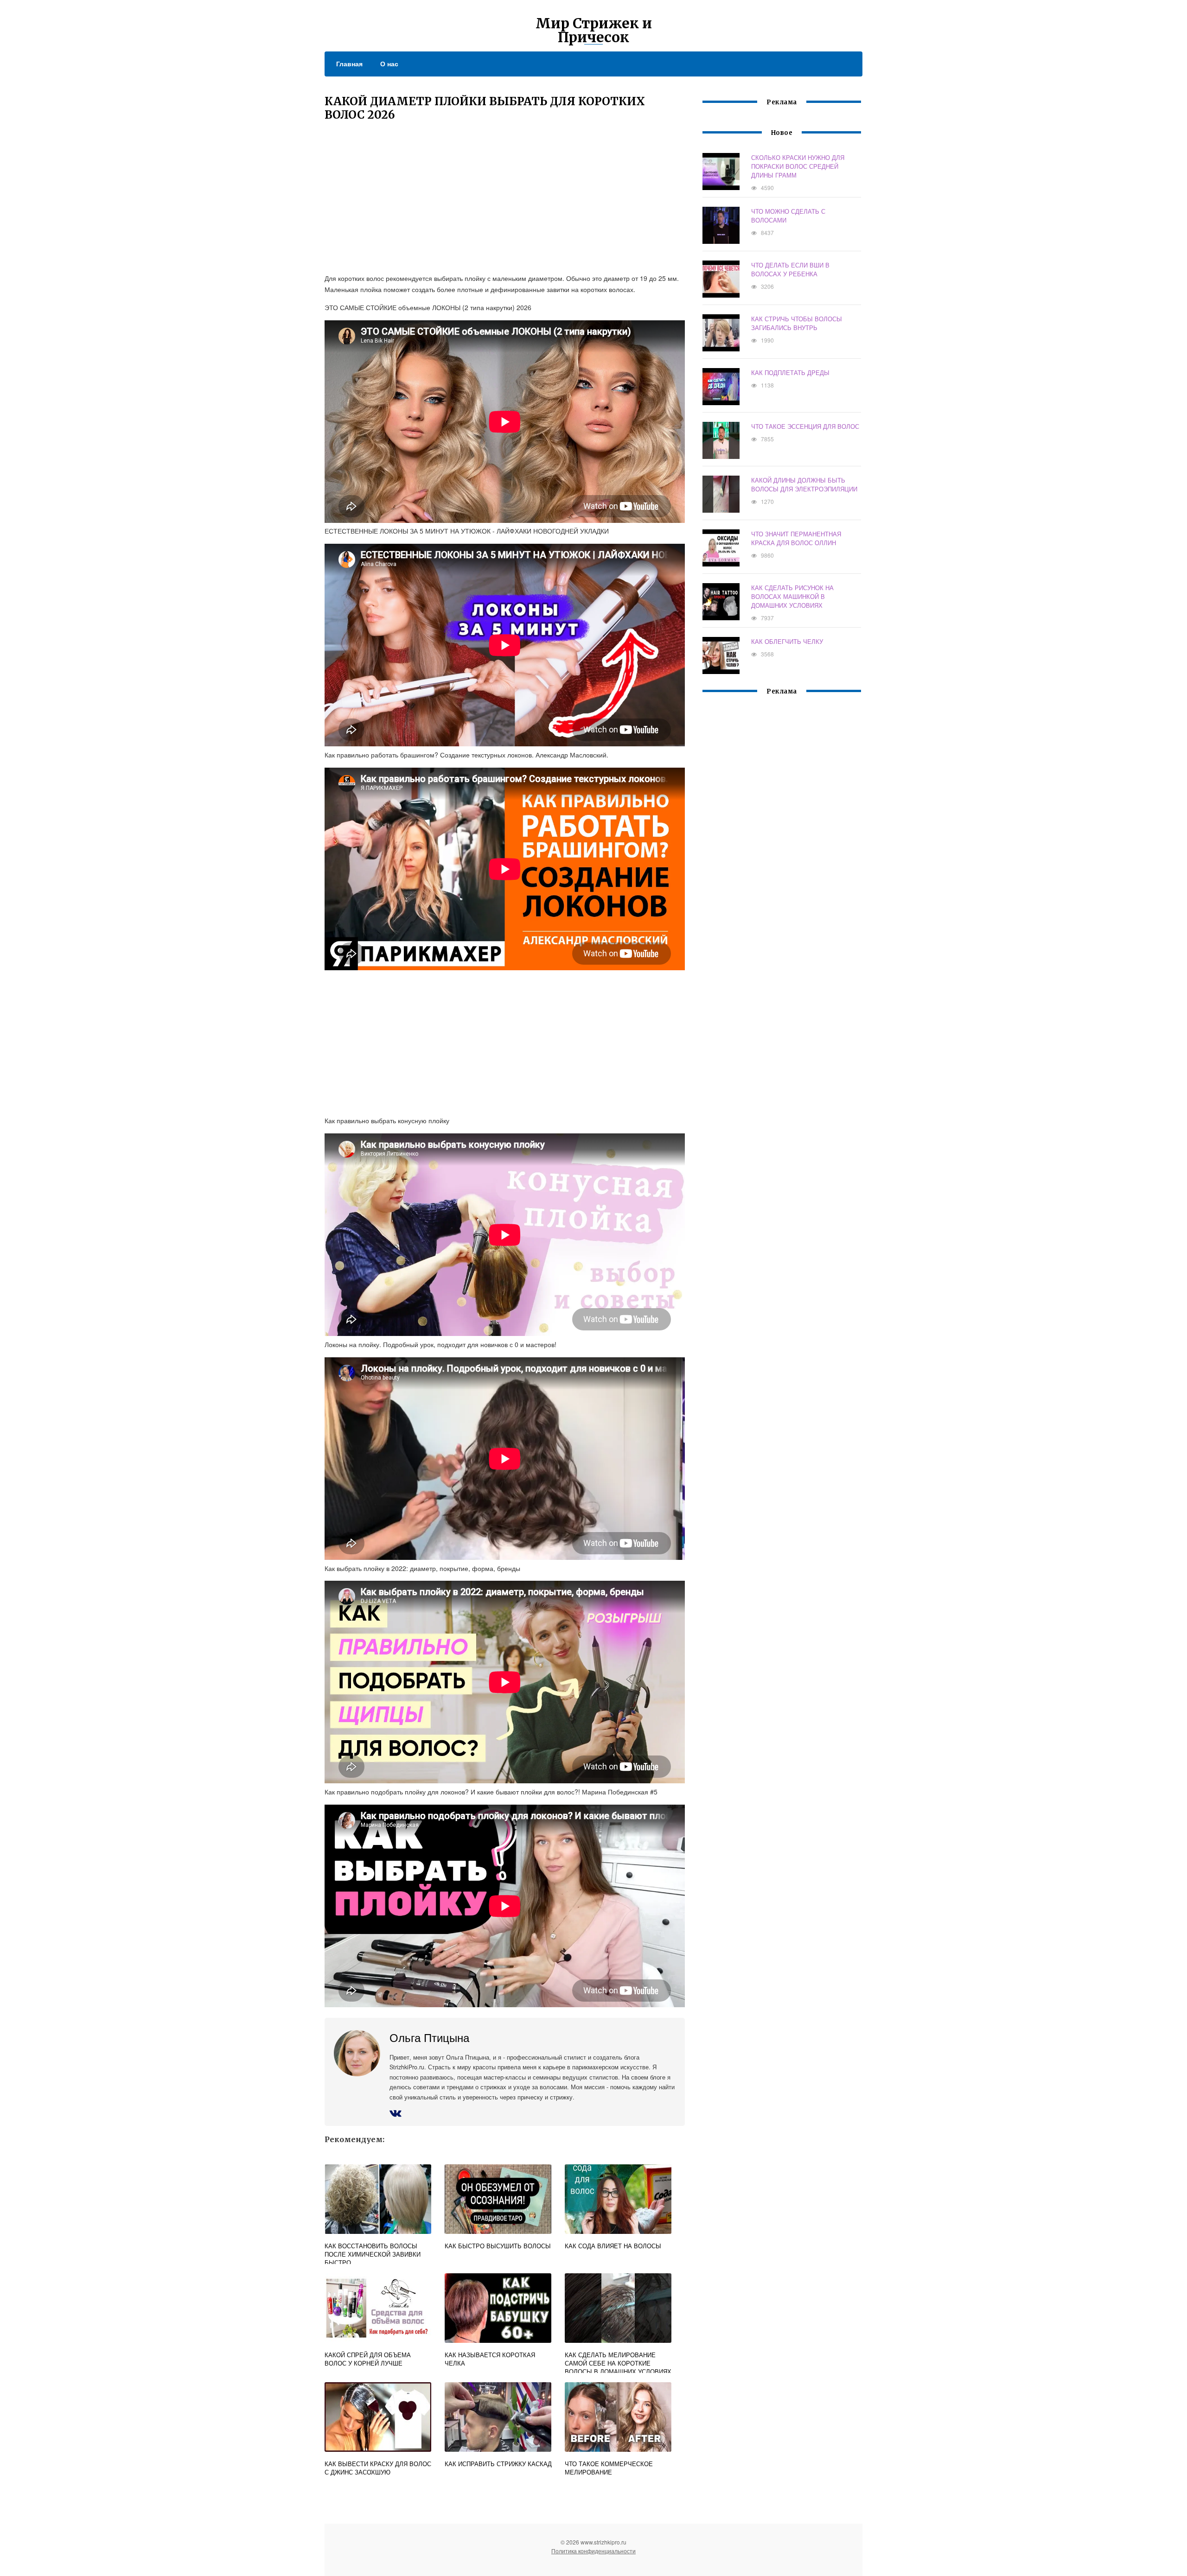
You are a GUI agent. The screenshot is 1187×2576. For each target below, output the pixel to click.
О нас (389, 64)
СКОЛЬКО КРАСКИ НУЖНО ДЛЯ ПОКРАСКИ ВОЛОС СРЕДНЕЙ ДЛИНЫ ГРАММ (798, 166)
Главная (349, 64)
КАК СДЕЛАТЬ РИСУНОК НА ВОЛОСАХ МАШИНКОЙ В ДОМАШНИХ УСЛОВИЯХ (792, 596)
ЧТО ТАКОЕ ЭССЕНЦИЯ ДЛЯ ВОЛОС (805, 426)
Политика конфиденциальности (593, 2551)
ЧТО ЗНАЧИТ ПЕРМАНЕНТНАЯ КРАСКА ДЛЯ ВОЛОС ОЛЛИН (796, 538)
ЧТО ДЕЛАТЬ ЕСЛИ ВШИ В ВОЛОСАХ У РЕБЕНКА (790, 269)
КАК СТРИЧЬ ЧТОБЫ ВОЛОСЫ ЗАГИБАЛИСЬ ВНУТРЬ (797, 323)
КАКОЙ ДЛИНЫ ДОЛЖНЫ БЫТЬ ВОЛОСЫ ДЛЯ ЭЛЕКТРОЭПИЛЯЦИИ (804, 484)
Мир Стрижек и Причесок (594, 30)
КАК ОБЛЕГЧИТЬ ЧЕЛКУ (787, 641)
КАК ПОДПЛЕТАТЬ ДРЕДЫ (790, 372)
